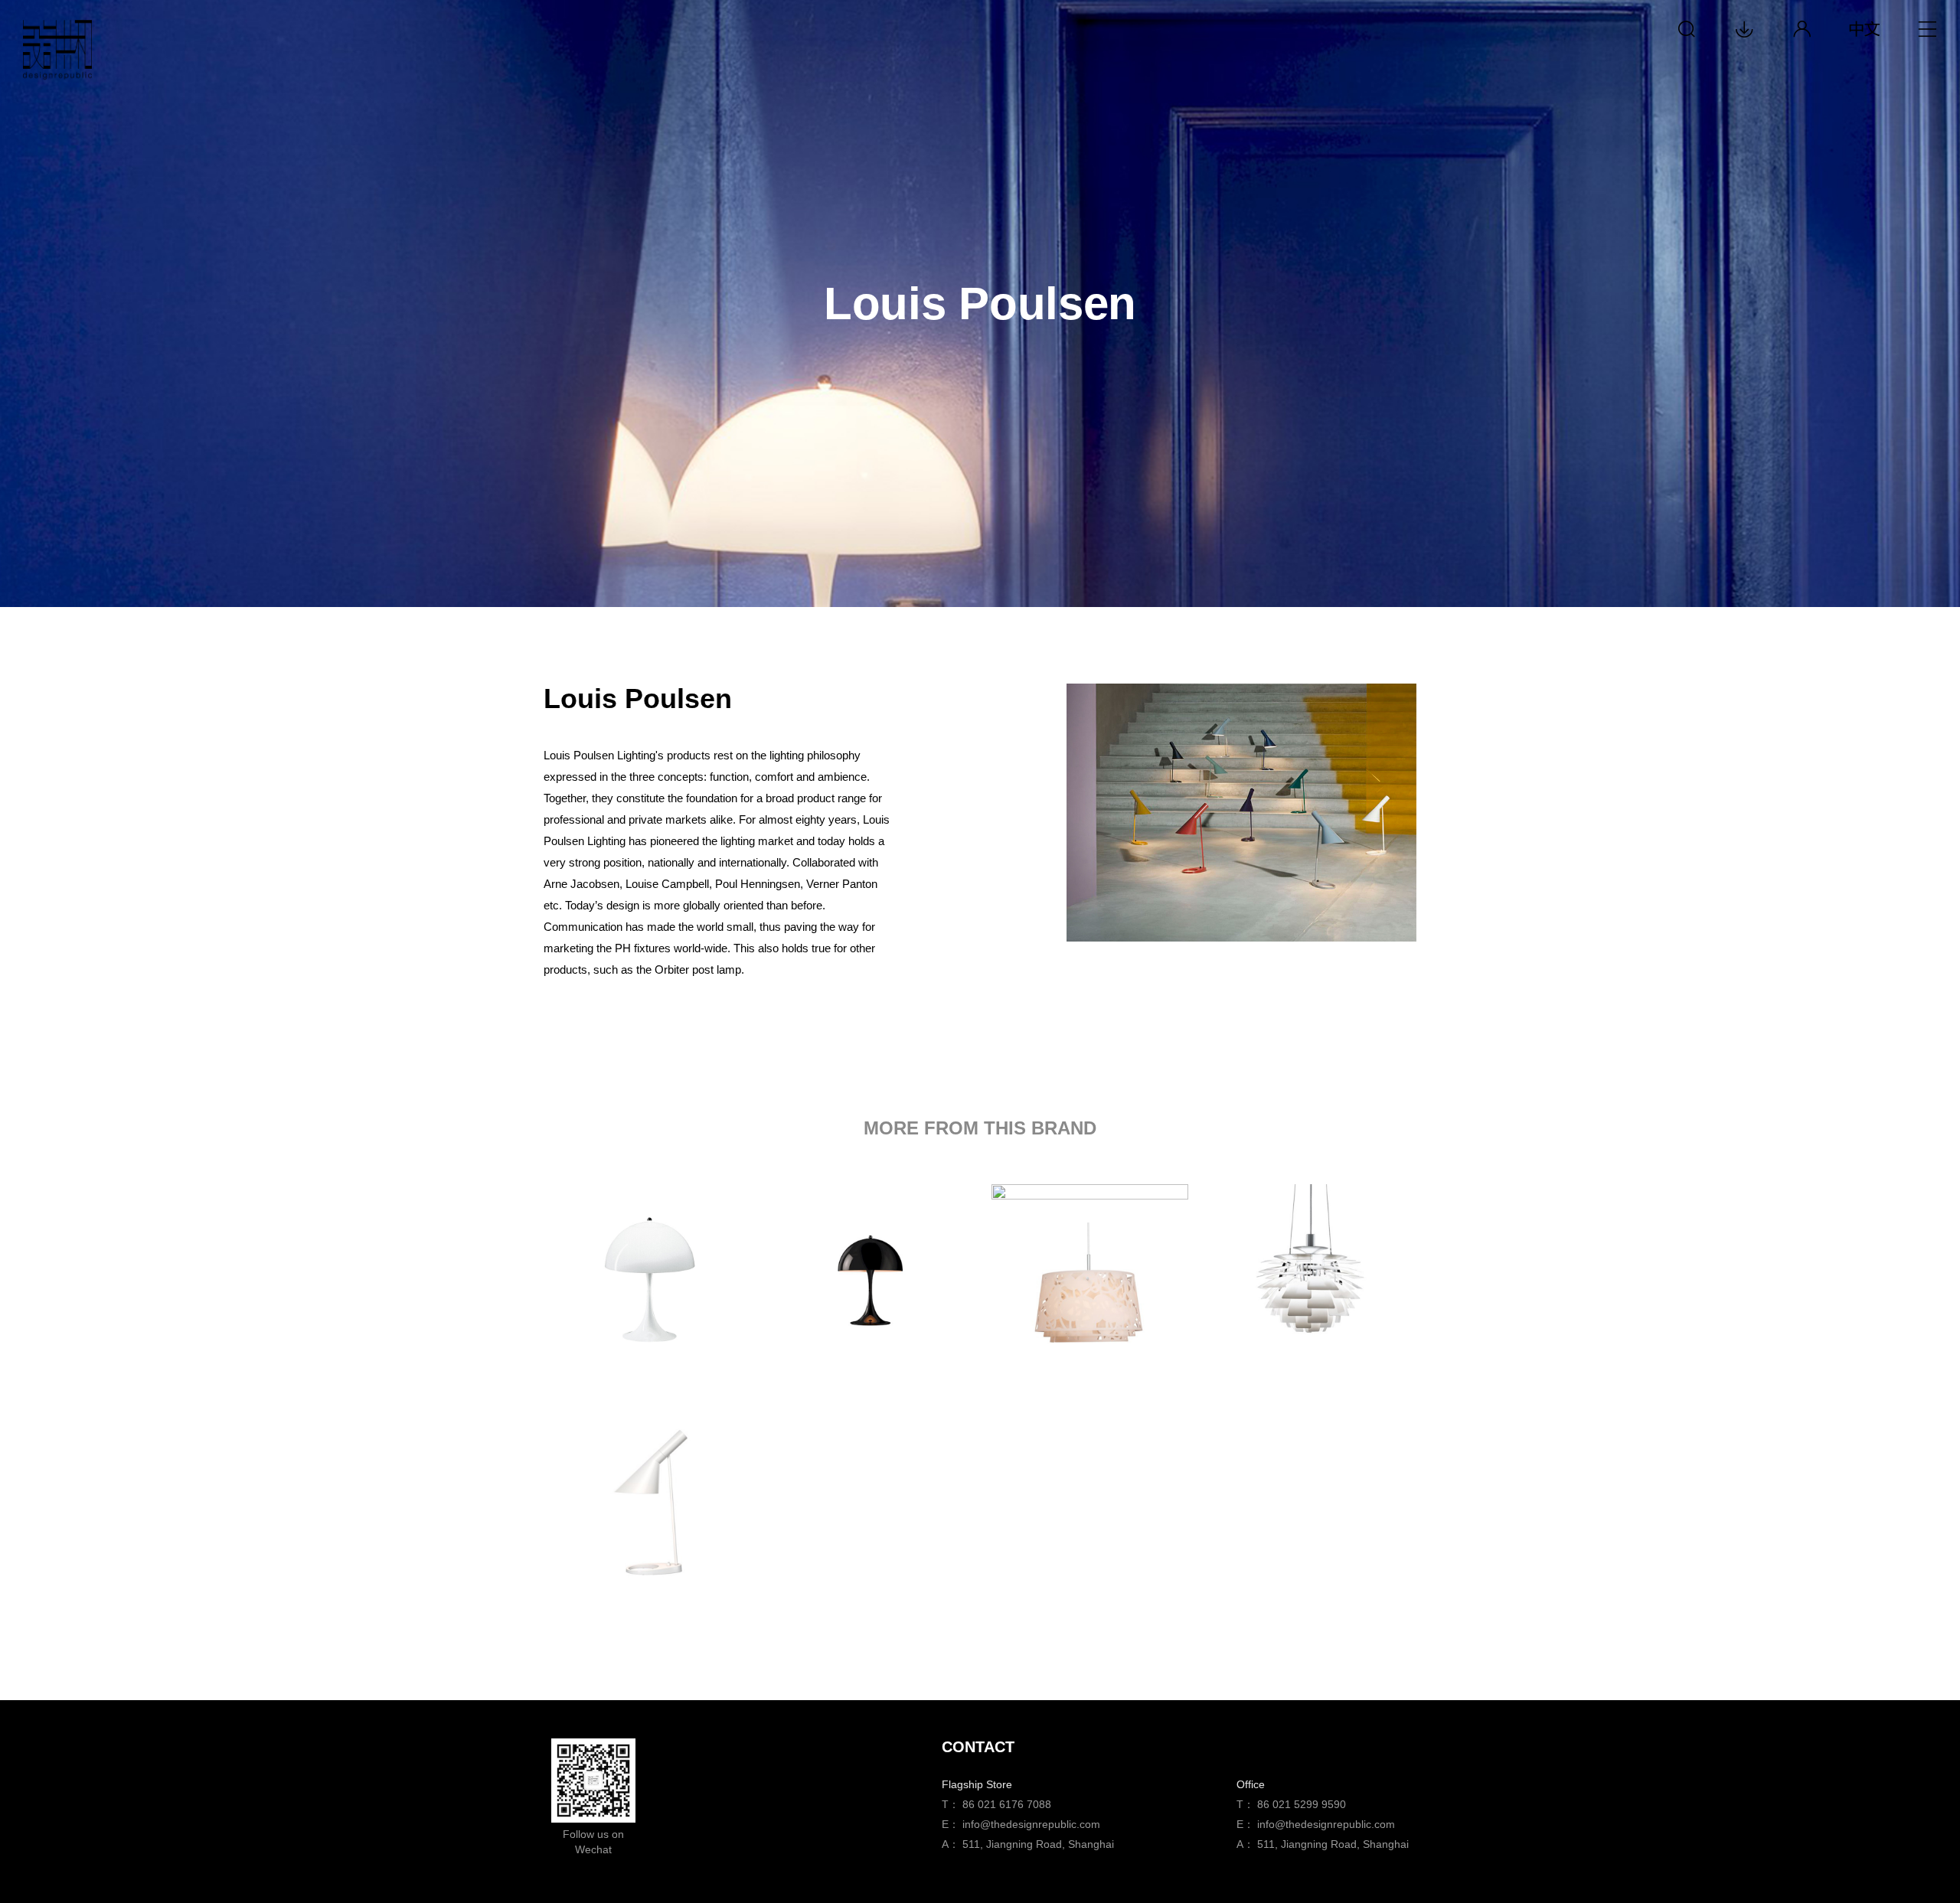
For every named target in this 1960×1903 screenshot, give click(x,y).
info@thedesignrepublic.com (1031, 1824)
